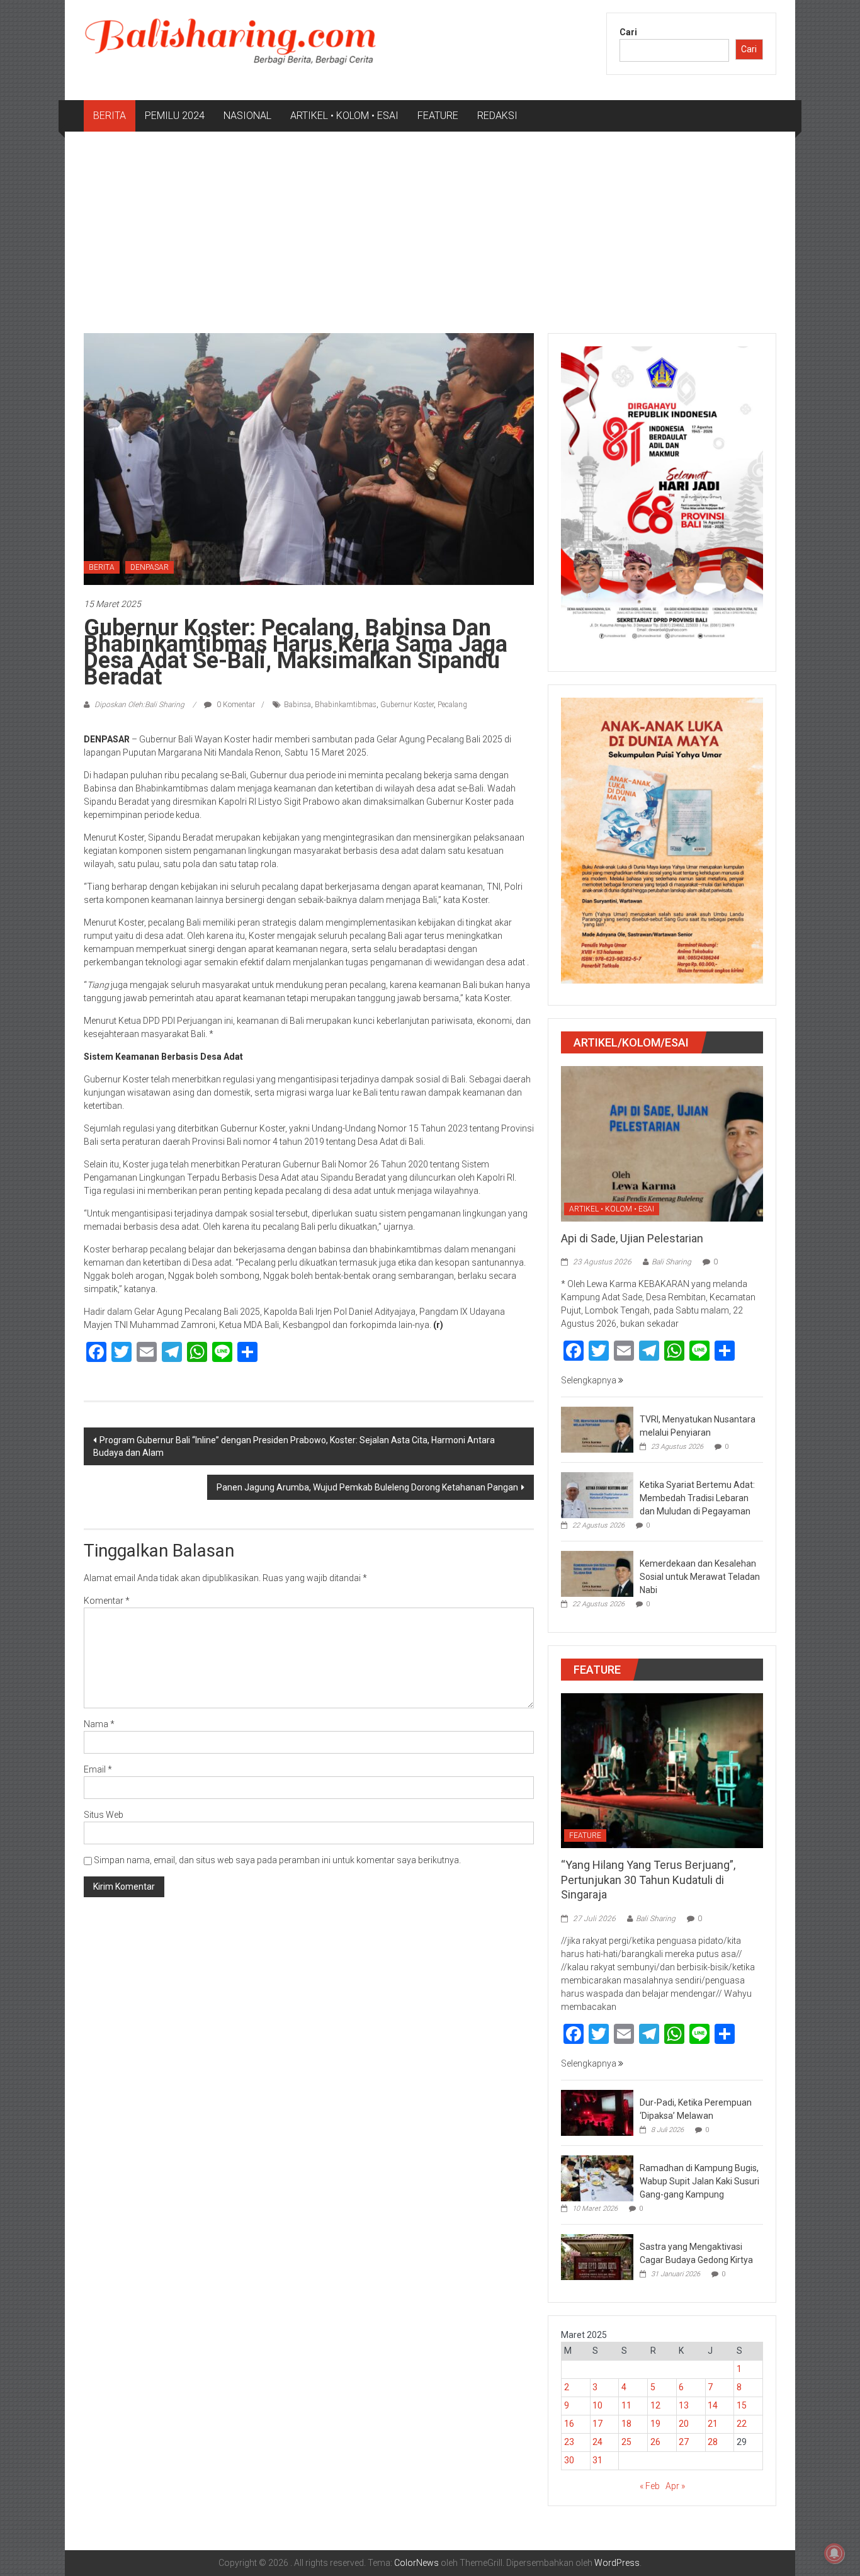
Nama (99, 1724)
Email (98, 1769)
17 (597, 2424)
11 (626, 2405)
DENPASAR (150, 567)
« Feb (650, 2486)
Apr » (675, 2486)
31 (597, 2460)
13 (684, 2405)
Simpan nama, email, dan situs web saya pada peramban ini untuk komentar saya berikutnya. (277, 1860)
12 (655, 2405)
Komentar (107, 1601)
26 (655, 2442)
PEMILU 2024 (175, 116)
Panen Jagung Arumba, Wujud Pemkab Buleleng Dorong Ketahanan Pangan (367, 1487)
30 (569, 2460)
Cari (628, 32)
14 (713, 2405)
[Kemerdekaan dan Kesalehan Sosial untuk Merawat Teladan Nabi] (597, 1573)
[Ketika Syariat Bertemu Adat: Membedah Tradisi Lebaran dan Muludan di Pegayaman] (597, 1494)
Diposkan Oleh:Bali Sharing (139, 705)
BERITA (110, 116)
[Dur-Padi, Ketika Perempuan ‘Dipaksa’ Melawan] (597, 2112)
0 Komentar (235, 705)
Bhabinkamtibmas (346, 705)
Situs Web (104, 1815)
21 (713, 2424)
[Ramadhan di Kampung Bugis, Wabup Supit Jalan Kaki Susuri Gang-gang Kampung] (597, 2177)
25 (626, 2442)
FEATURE (438, 116)
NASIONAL (247, 116)
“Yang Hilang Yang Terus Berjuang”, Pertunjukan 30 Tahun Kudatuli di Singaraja (648, 1880)
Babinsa (297, 705)
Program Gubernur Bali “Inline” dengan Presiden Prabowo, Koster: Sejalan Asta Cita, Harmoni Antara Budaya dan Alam (294, 1446)
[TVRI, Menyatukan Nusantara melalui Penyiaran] (597, 1429)
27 (684, 2442)
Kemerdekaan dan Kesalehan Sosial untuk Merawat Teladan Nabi (700, 1577)
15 (742, 2405)
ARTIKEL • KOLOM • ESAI (344, 116)
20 (684, 2424)
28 (713, 2442)
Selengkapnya (590, 1380)
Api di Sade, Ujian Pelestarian (632, 1238)
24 (597, 2442)
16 (569, 2424)
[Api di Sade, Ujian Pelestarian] (662, 1143)
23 (569, 2442)
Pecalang (452, 705)
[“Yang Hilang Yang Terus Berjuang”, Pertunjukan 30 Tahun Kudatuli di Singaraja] (662, 1770)
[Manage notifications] (834, 2553)
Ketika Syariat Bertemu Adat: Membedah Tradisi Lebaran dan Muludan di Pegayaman (697, 1498)
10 (597, 2405)
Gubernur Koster (407, 705)
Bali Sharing (671, 1262)
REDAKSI (497, 116)
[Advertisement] (430, 226)
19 (655, 2424)
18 (626, 2424)
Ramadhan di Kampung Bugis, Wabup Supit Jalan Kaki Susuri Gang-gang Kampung (699, 2181)
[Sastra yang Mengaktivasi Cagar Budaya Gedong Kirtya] (597, 2256)
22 (742, 2424)
